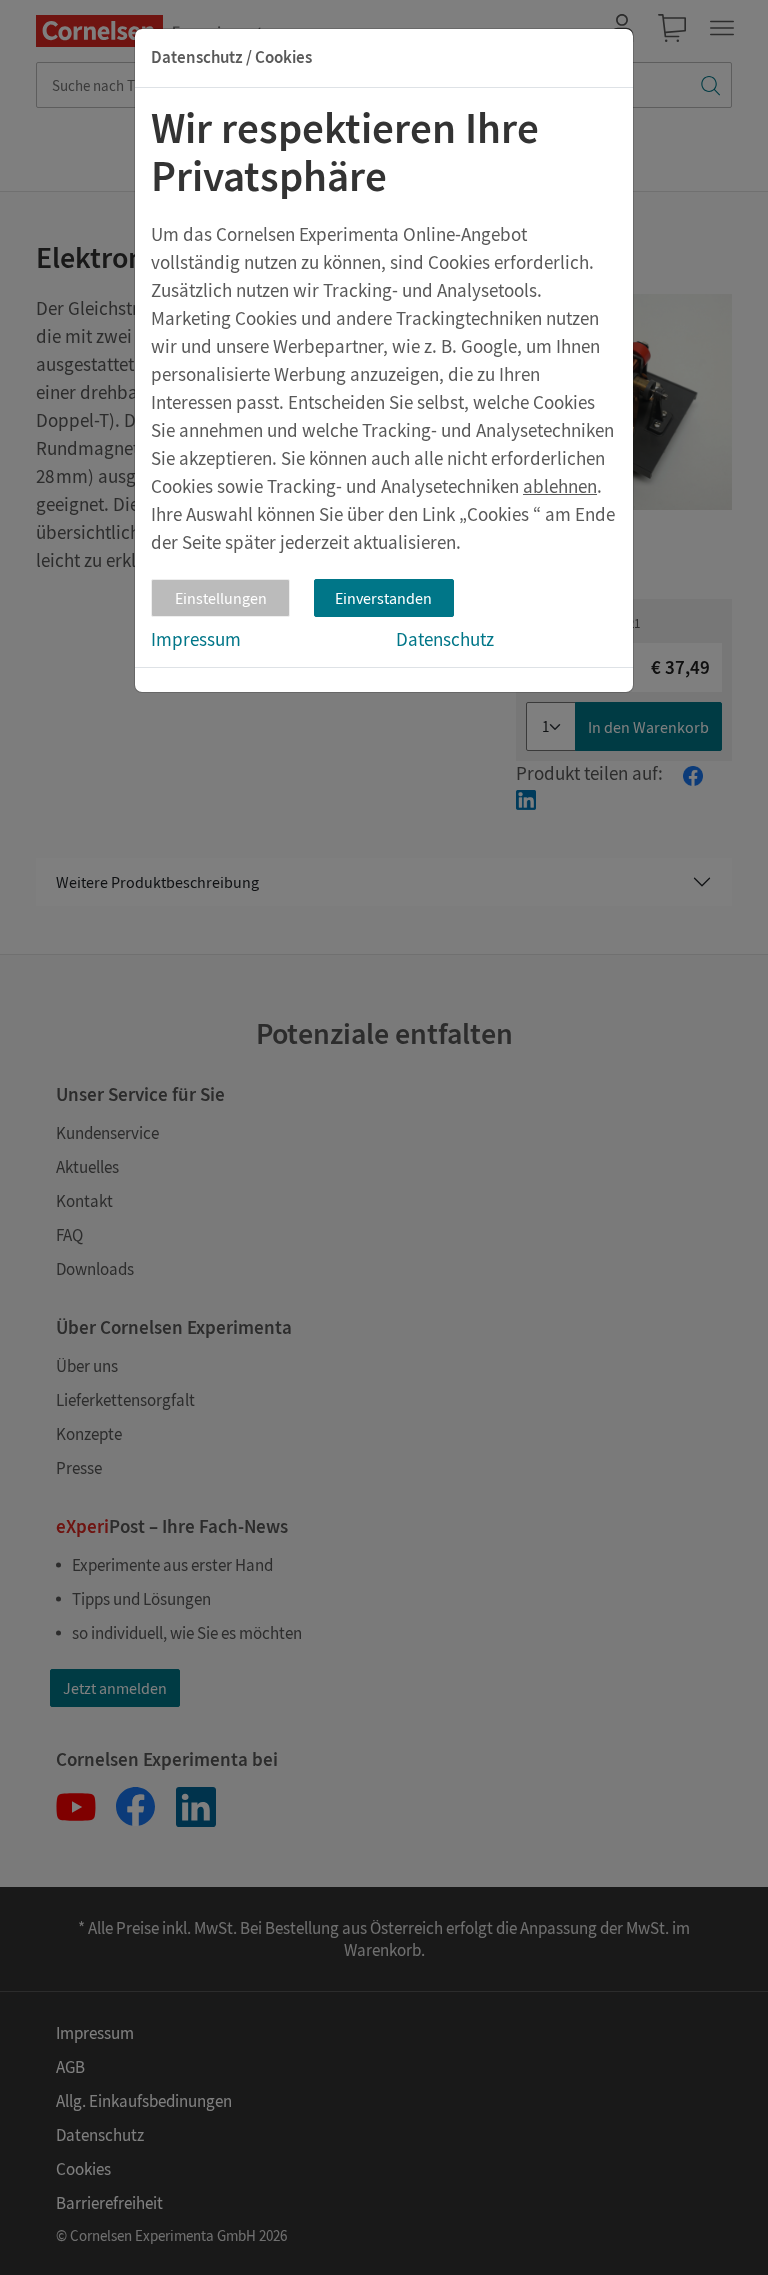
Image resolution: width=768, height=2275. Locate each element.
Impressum (196, 639)
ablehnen (560, 486)
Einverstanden (383, 598)
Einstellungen (221, 598)
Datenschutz (445, 639)
